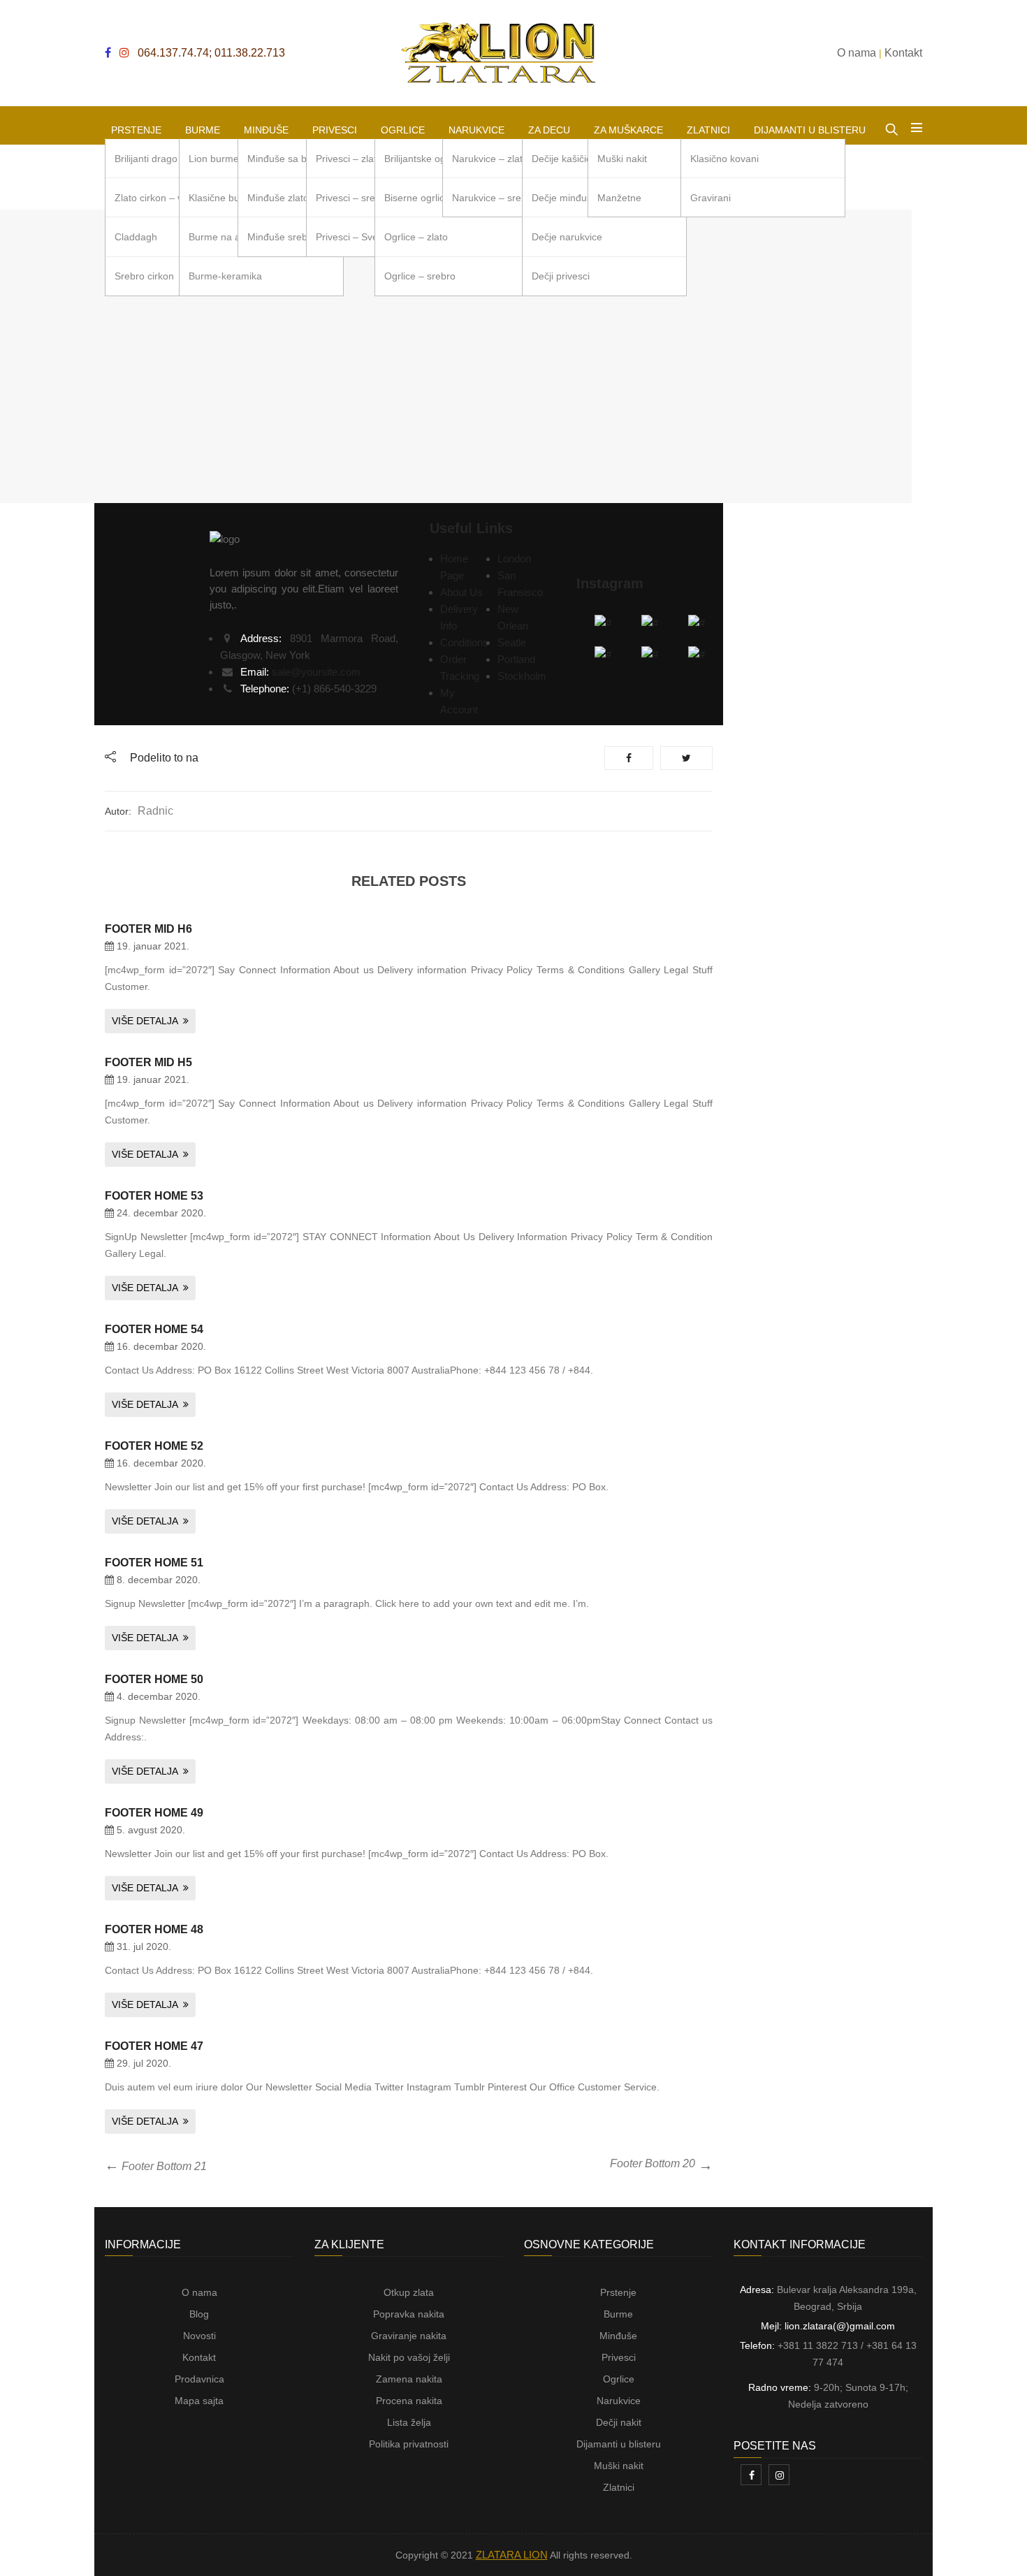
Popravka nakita (409, 2314)
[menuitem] (136, 125)
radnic (155, 811)
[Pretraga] (891, 126)
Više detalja (145, 1021)
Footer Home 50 (154, 1679)
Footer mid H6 (148, 929)
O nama (199, 2292)
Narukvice (619, 2401)
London (514, 559)
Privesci (619, 2357)
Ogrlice (619, 2379)
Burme (618, 2314)
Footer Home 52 (154, 1446)
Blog (199, 2314)
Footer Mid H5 (148, 1062)
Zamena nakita (409, 2379)
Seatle (512, 642)
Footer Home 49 (154, 1813)
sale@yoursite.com (316, 672)
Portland (516, 659)
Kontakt (199, 2357)
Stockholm (522, 676)
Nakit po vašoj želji (409, 2357)
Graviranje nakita (409, 2336)
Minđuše (618, 2336)
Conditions (464, 642)
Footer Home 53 (154, 1196)
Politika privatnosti (409, 2444)
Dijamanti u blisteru (619, 2444)
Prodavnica (199, 2379)
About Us (461, 592)
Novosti (199, 2336)
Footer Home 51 (154, 1563)
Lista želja (409, 2422)
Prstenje (618, 2292)
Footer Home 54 (154, 1329)
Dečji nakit (619, 2422)
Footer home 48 (154, 1929)
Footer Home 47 (154, 2046)
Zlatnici (619, 2487)
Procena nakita (409, 2401)
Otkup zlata (409, 2292)
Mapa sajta (199, 2401)
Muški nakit (619, 2466)
